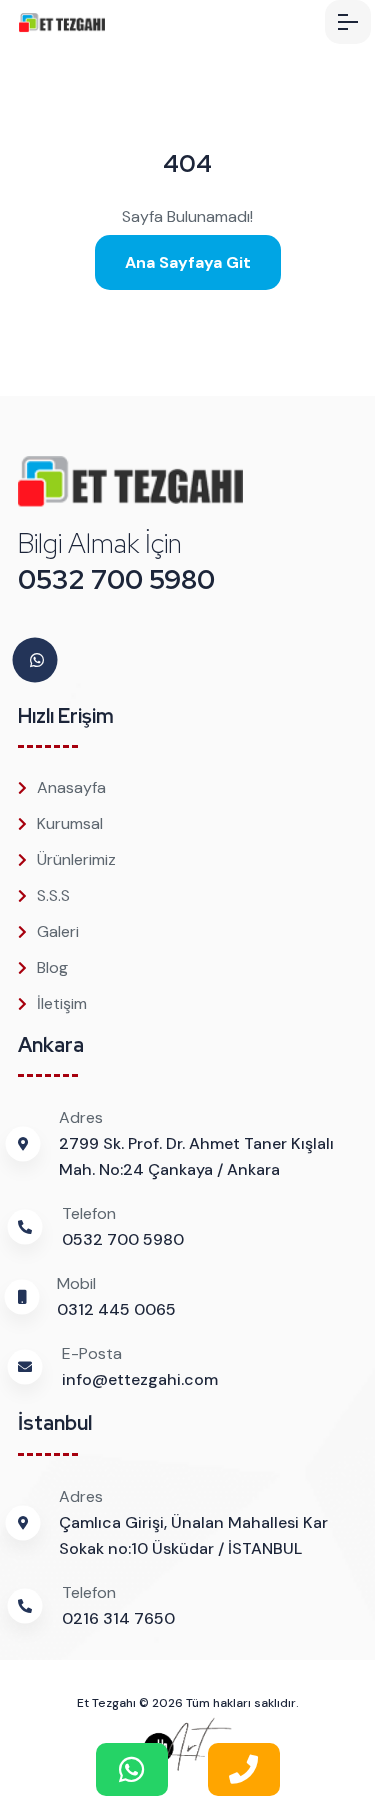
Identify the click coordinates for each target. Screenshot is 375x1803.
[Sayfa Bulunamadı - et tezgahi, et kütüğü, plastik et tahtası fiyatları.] (89, 22)
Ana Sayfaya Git (188, 262)
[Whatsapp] (37, 660)
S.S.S (53, 895)
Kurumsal (70, 823)
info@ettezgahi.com (140, 1379)
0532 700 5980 (116, 579)
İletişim (62, 1003)
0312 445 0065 (116, 1309)
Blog (52, 967)
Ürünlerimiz (76, 859)
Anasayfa (71, 787)
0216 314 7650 (118, 1618)
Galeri (58, 931)
